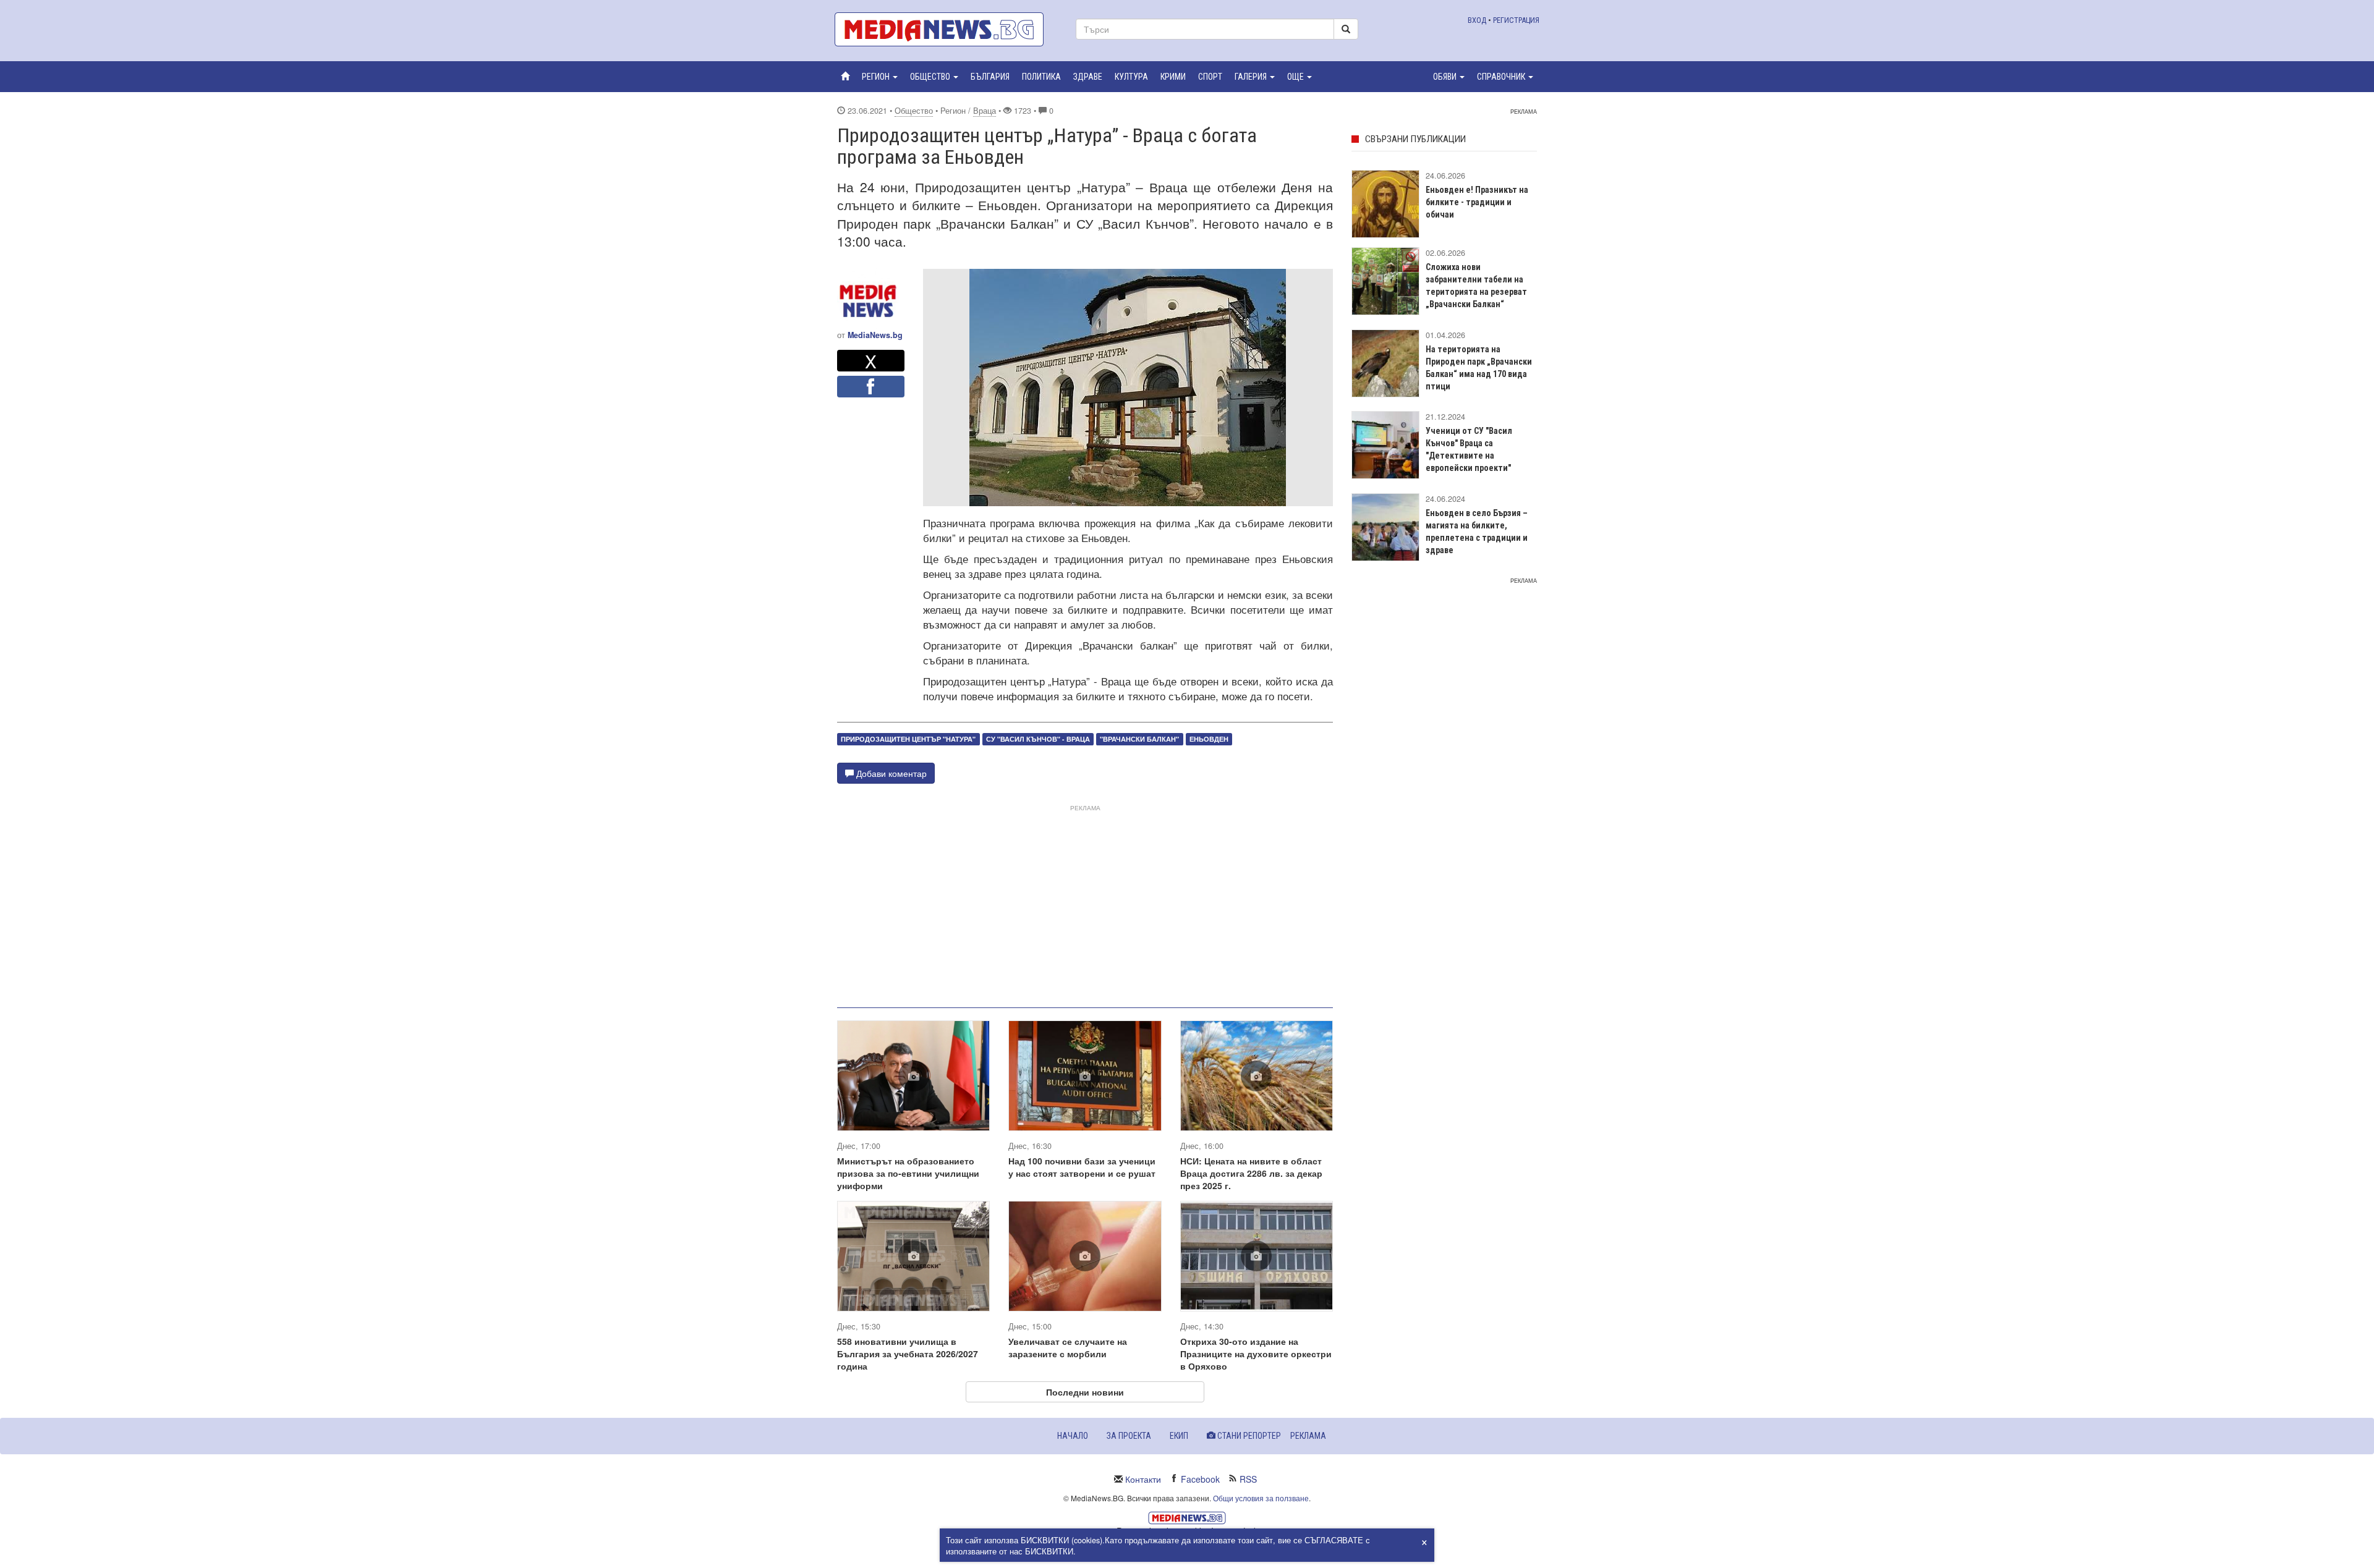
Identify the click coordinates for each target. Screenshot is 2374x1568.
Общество (914, 111)
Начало (1073, 1436)
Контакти (1143, 1479)
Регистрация (1516, 20)
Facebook (1200, 1479)
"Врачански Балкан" (1139, 739)
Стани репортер (1248, 1436)
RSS (1248, 1479)
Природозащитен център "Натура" (908, 739)
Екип (1179, 1436)
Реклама (1308, 1436)
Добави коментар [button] (890, 773)
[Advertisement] (1085, 901)
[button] (880, 77)
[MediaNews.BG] (946, 29)
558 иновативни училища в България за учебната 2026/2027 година (908, 1354)
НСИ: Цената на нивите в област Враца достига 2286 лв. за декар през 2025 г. (1251, 1173)
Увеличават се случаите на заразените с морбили (1068, 1347)
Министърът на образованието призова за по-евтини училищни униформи (908, 1173)
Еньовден (1209, 739)
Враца (985, 111)
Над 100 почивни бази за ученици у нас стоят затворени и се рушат (1082, 1167)
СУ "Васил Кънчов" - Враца (1038, 739)
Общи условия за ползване (1261, 1498)
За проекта (1129, 1436)
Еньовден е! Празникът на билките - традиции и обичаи (1477, 202)
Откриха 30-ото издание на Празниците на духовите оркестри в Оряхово (1256, 1354)
